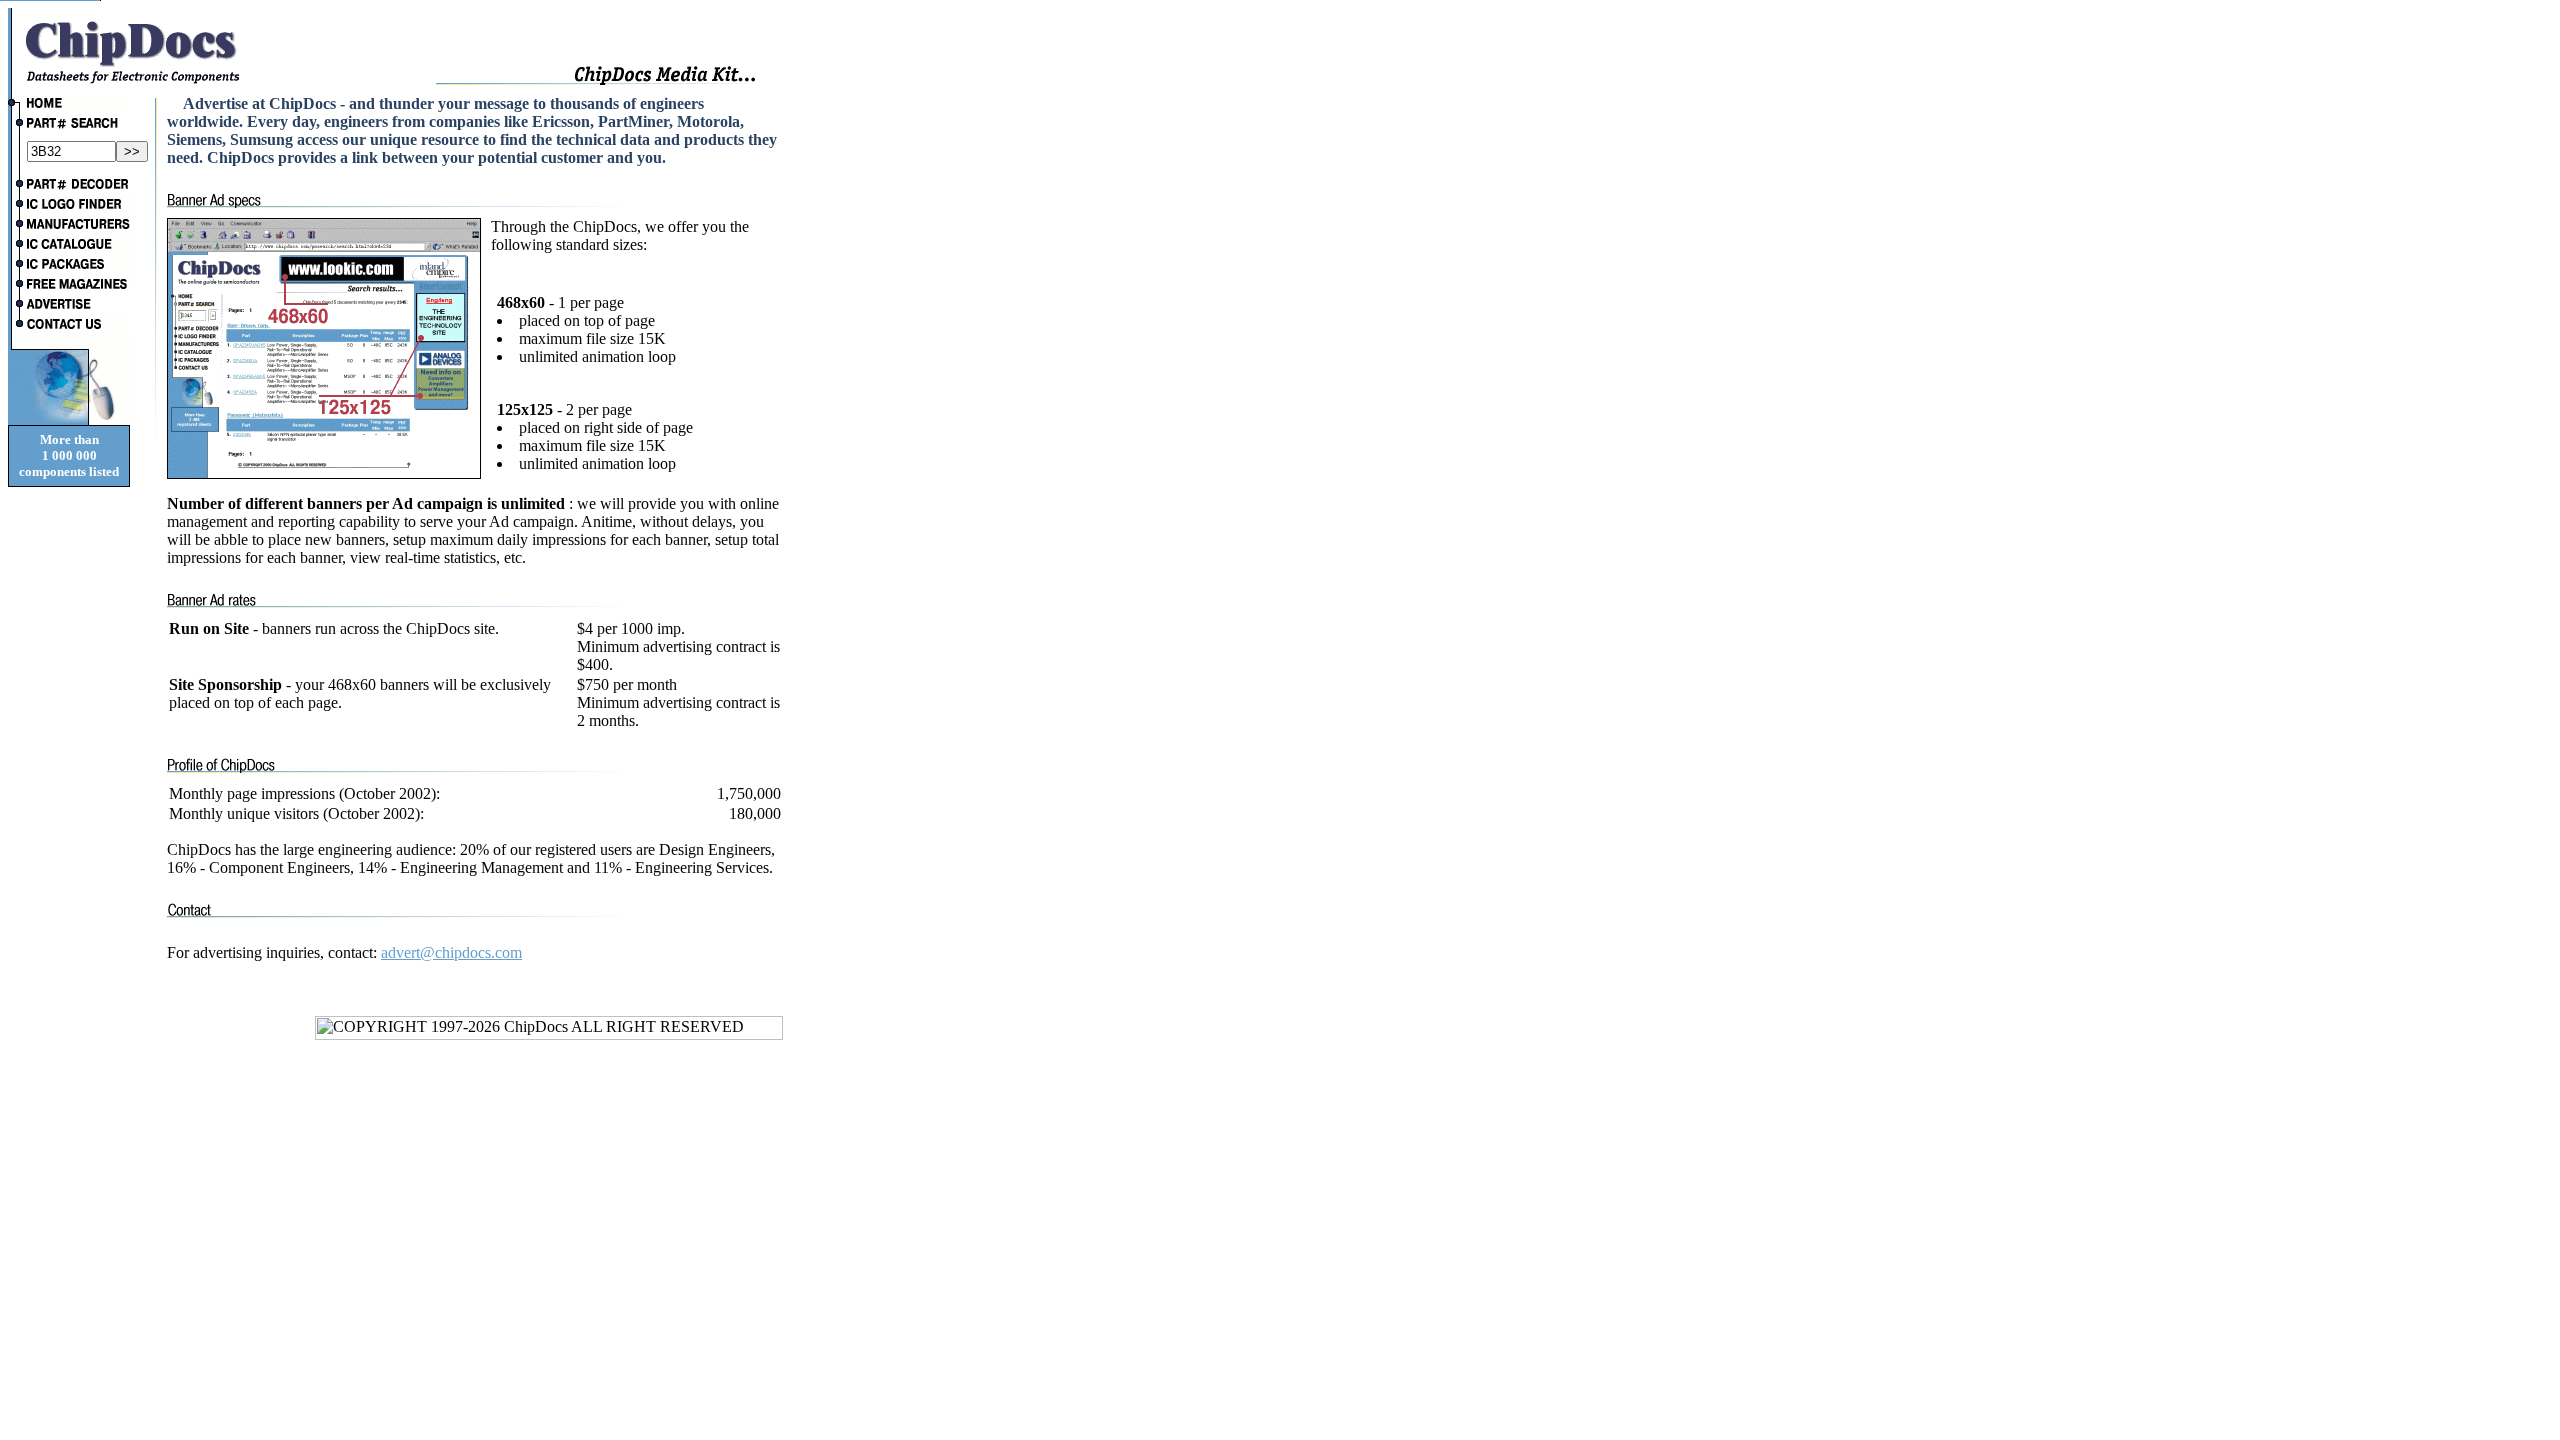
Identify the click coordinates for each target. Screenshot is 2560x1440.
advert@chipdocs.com (451, 952)
